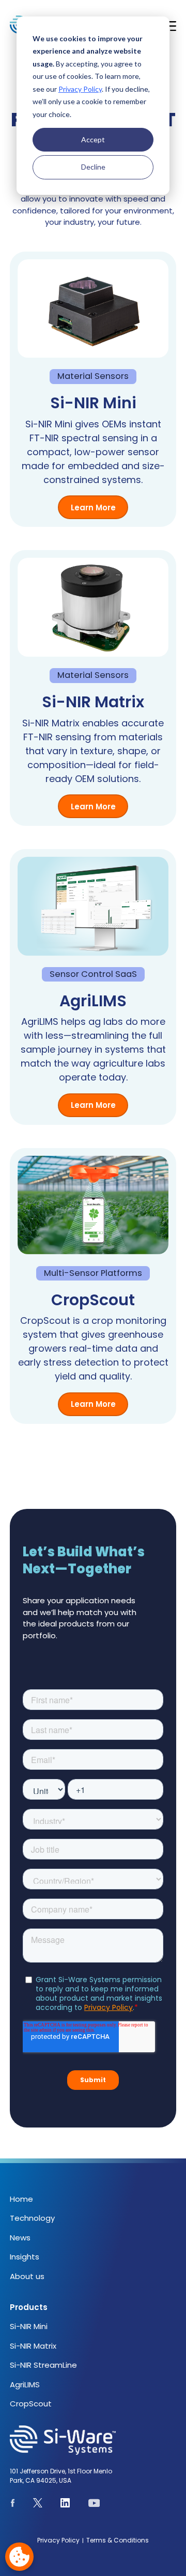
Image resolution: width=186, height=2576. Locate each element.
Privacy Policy (80, 89)
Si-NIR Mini (29, 2326)
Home (21, 2199)
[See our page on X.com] (38, 2505)
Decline (93, 167)
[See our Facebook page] (13, 2505)
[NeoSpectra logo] (86, 2440)
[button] (170, 26)
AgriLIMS (25, 2384)
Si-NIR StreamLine (43, 2365)
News (20, 2238)
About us (27, 2276)
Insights (25, 2257)
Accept (93, 139)
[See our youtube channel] (94, 2505)
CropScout (31, 2404)
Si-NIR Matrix (33, 2346)
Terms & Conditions (118, 2540)
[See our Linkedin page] (65, 2505)
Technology (32, 2218)
